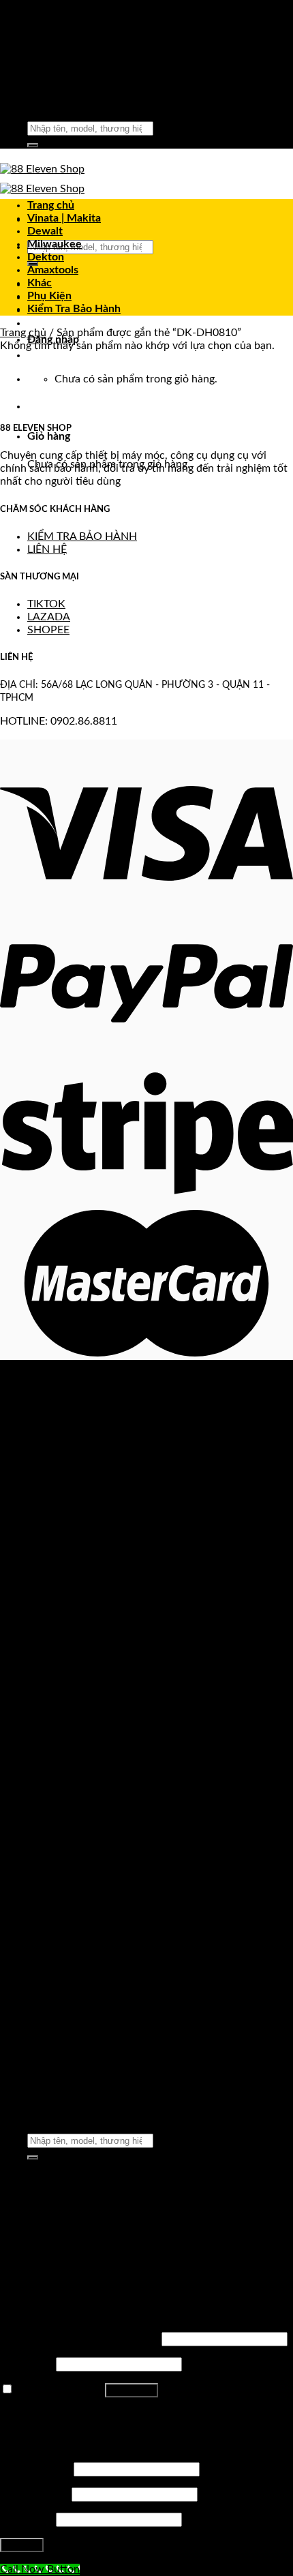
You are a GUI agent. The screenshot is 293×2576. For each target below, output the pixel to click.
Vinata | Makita (64, 218)
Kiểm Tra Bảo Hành (74, 309)
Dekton (46, 257)
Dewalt (45, 231)
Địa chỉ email (34, 2494)
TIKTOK (46, 604)
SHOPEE (48, 630)
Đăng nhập (132, 2390)
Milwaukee (55, 244)
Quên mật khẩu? (39, 2414)
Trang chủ (51, 205)
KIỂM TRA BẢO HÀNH (82, 536)
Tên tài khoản (35, 2469)
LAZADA (49, 617)
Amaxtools (53, 270)
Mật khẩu (27, 2364)
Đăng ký (22, 2545)
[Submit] (33, 145)
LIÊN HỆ (47, 549)
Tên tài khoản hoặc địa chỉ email (79, 2339)
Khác (40, 283)
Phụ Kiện (49, 296)
